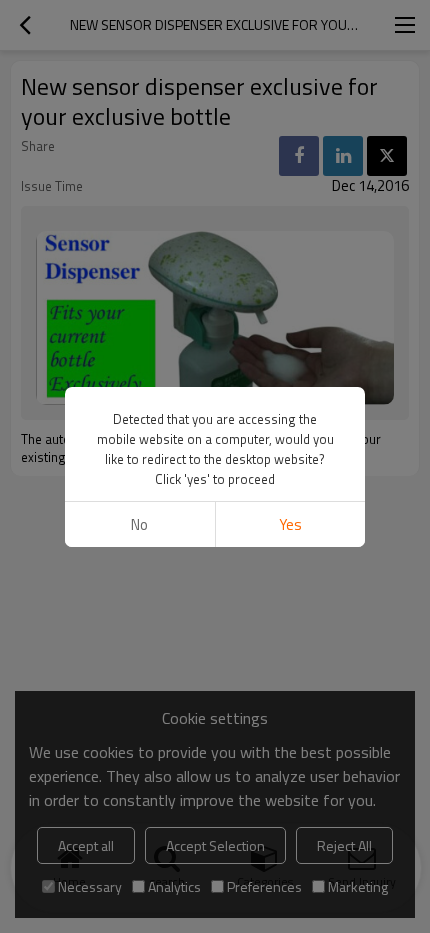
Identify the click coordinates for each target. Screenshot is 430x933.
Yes (290, 524)
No (139, 524)
